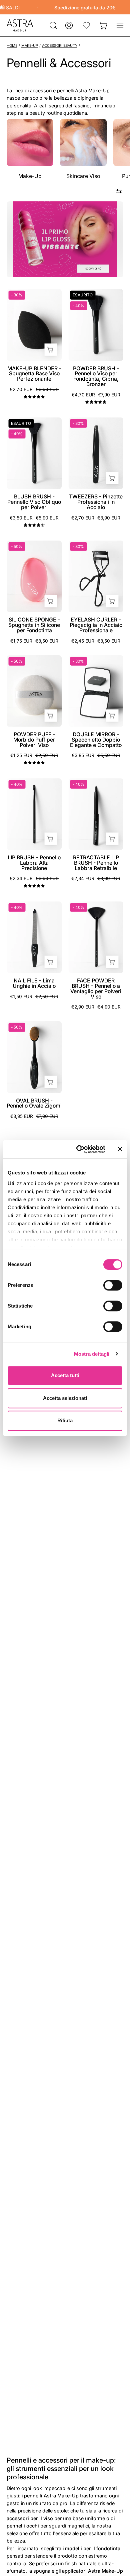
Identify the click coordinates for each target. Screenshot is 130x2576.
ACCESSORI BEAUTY (60, 46)
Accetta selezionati (65, 1398)
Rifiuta (65, 1420)
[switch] (113, 1285)
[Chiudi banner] (120, 1149)
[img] (34, 397)
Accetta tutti (65, 1375)
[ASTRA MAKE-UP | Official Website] (20, 25)
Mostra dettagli (92, 1354)
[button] (53, 25)
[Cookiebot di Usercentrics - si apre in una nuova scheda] (79, 1149)
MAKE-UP (30, 46)
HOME (12, 46)
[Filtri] (119, 191)
